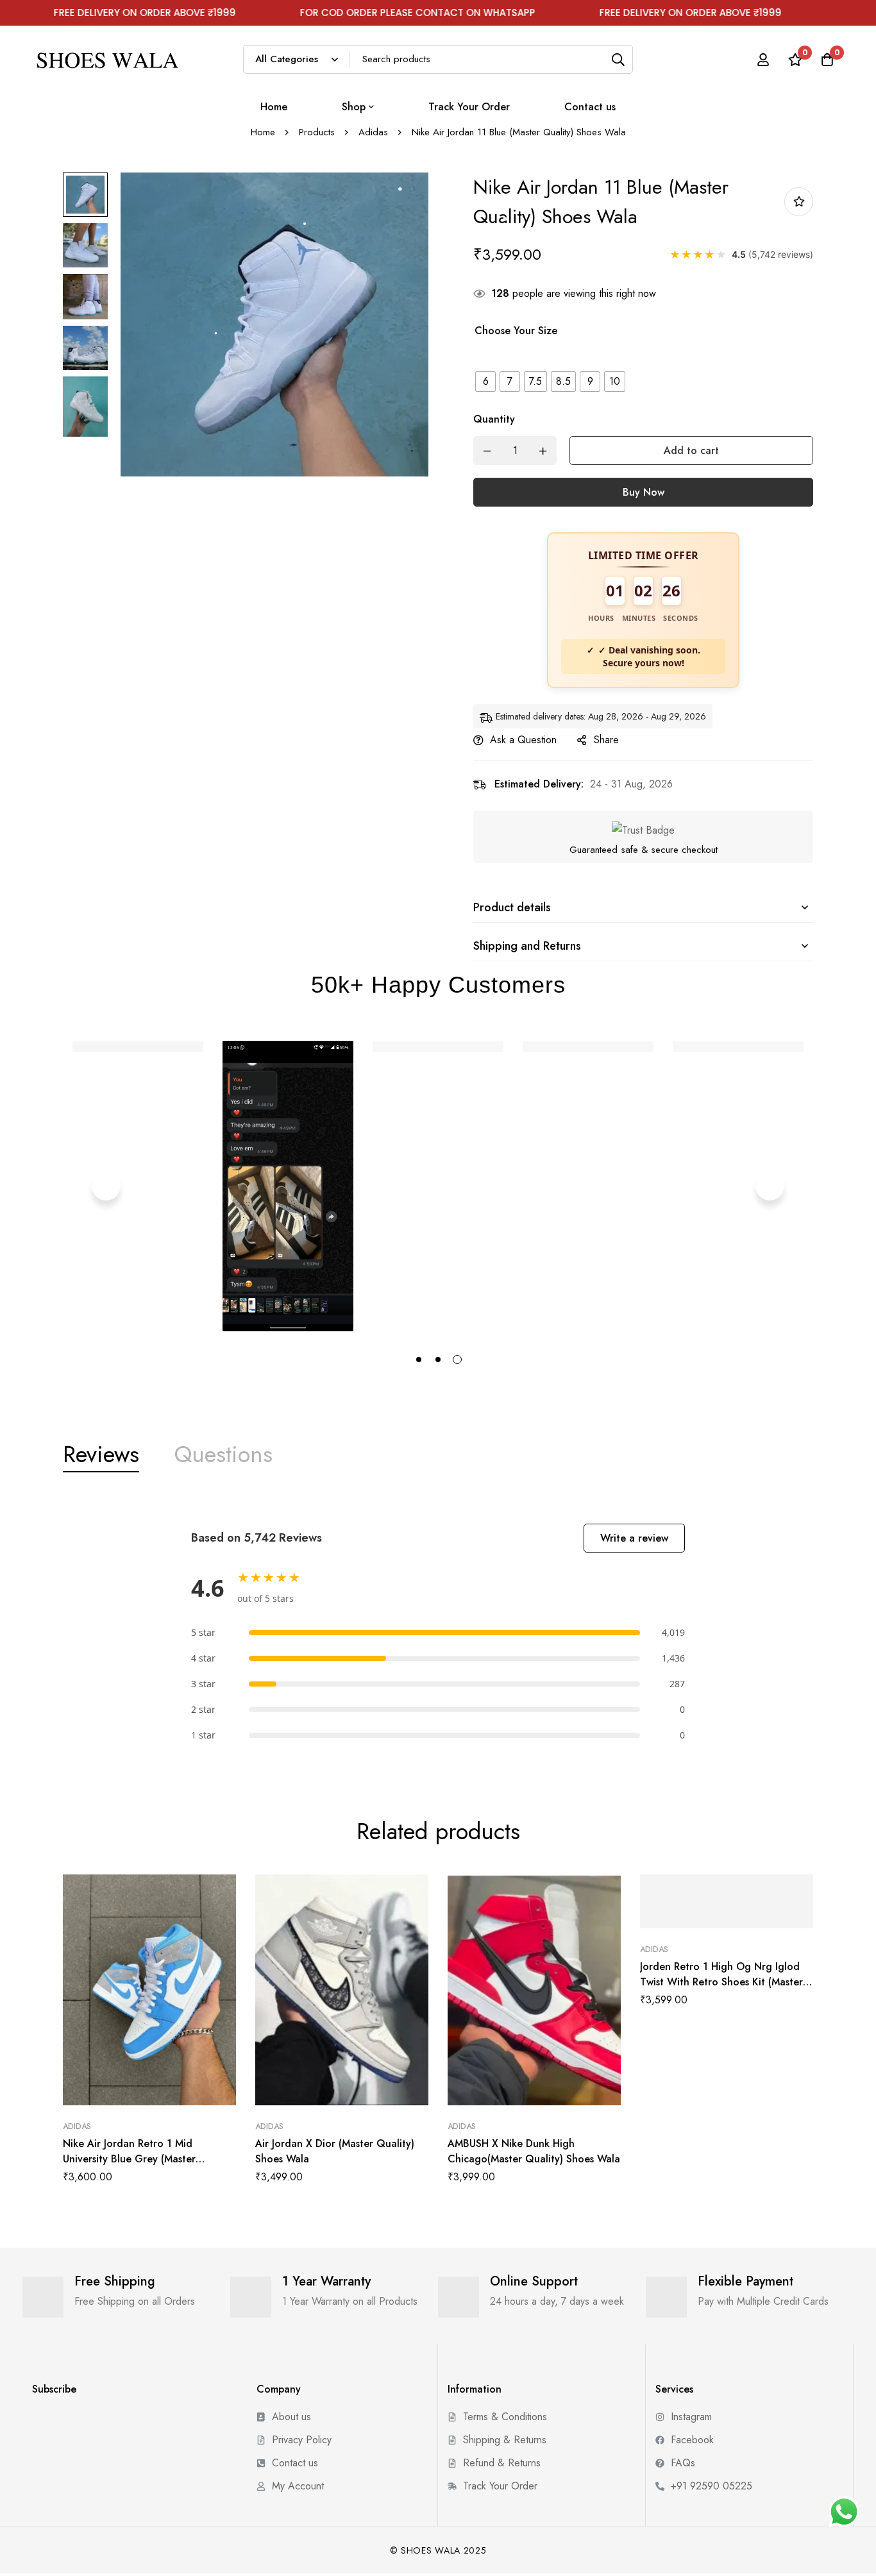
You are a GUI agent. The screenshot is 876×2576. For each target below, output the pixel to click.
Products (317, 132)
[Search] (619, 59)
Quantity (494, 419)
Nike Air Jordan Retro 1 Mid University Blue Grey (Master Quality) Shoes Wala (129, 2159)
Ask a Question (523, 740)
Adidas (373, 132)
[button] (106, 1186)
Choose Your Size (516, 331)
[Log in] (763, 60)
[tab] (101, 1454)
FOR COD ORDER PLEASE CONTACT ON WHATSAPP (356, 13)
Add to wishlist (799, 202)
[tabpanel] (438, 1634)
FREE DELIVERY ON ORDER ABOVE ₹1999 (629, 13)
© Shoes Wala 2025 (438, 2550)
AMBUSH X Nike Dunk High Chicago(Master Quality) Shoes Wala (534, 2151)
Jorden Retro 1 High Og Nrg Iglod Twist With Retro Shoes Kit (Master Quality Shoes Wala (721, 1982)
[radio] (485, 382)
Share (606, 740)
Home (263, 132)
